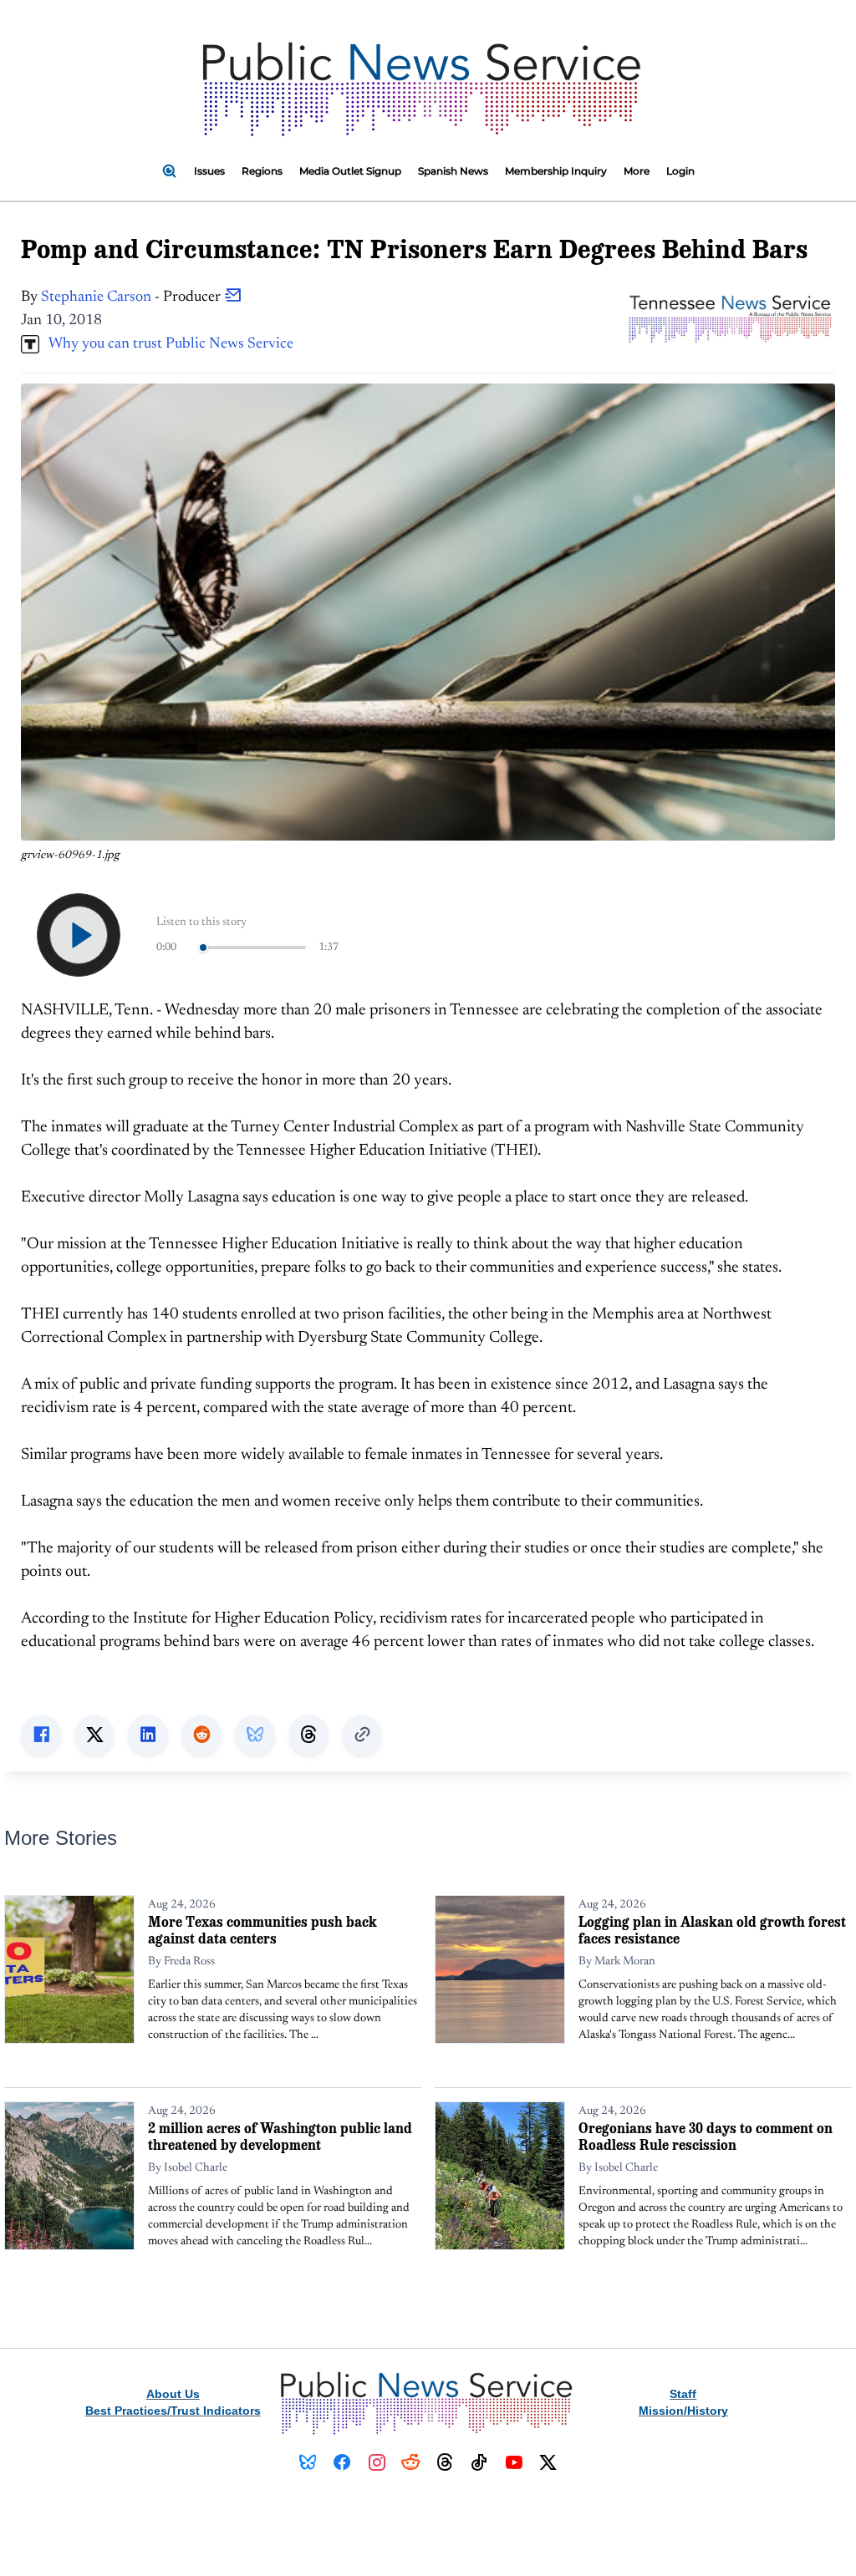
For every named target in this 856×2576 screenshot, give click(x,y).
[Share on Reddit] (201, 1735)
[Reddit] (411, 2462)
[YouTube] (514, 2462)
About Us (173, 2394)
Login (680, 171)
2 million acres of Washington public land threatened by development (280, 2136)
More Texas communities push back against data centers (262, 1930)
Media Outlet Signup (350, 171)
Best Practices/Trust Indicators (173, 2411)
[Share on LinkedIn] (148, 1735)
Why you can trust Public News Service (166, 344)
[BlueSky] (308, 2462)
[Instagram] (377, 2462)
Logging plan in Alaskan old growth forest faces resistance (712, 1930)
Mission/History (683, 2411)
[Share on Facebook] (41, 1735)
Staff (683, 2394)
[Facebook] (342, 2462)
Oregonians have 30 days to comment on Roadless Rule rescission (706, 2136)
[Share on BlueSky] (255, 1735)
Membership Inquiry (556, 171)
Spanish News (453, 171)
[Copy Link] (362, 1735)
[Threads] (445, 2462)
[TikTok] (479, 2462)
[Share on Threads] (308, 1735)
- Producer (132, 297)
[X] (548, 2462)
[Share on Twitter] (94, 1735)
